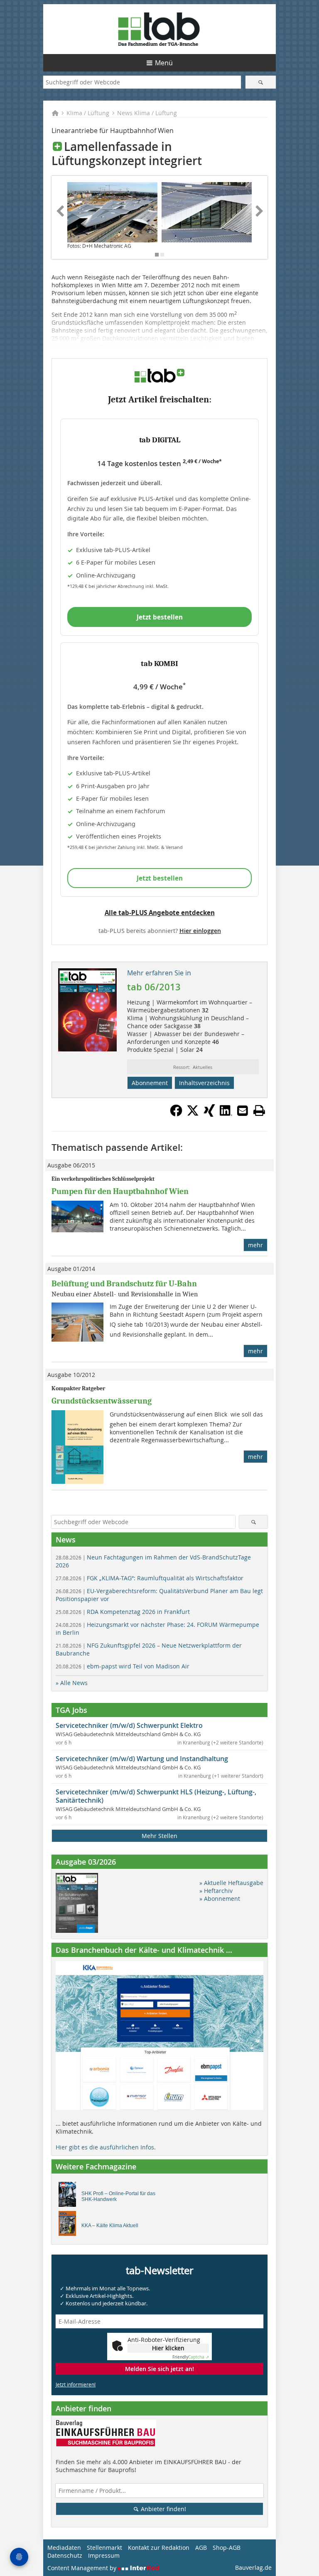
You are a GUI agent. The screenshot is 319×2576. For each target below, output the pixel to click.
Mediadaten (64, 2548)
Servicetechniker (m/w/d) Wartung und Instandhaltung (142, 1759)
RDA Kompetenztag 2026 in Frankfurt (123, 1612)
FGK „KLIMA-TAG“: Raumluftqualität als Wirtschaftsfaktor (150, 1578)
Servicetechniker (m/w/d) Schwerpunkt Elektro (129, 1725)
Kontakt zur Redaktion (159, 2548)
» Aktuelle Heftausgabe (231, 1883)
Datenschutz (65, 2555)
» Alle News (72, 1683)
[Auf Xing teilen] (209, 1114)
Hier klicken (168, 2348)
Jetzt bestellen (160, 617)
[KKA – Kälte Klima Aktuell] (70, 2226)
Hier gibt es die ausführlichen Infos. (106, 2147)
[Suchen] (261, 82)
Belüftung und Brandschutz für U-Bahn (124, 1284)
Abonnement (150, 1083)
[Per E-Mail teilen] (243, 1110)
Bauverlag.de (253, 2567)
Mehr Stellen (159, 1836)
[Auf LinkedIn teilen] (226, 1114)
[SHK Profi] (70, 2196)
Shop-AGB (227, 2548)
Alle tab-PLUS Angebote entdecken (160, 913)
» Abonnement (220, 1899)
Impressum (104, 2555)
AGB (201, 2548)
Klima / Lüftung (88, 113)
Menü (164, 63)
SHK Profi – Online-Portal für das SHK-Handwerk (118, 2196)
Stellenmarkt (104, 2548)
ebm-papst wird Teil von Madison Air (123, 1666)
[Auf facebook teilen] (176, 1114)
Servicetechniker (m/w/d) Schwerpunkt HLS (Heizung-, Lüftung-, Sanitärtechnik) (156, 1796)
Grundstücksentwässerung (102, 1401)
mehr (255, 1245)
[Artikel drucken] (259, 1110)
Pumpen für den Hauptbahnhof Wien (120, 1191)
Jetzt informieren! (76, 2384)
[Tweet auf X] (193, 1114)
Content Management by (83, 2568)
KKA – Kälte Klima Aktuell (110, 2226)
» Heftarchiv (216, 1891)
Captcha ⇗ (191, 2357)
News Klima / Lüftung (147, 113)
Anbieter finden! (163, 2509)
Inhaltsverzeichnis (204, 1083)
